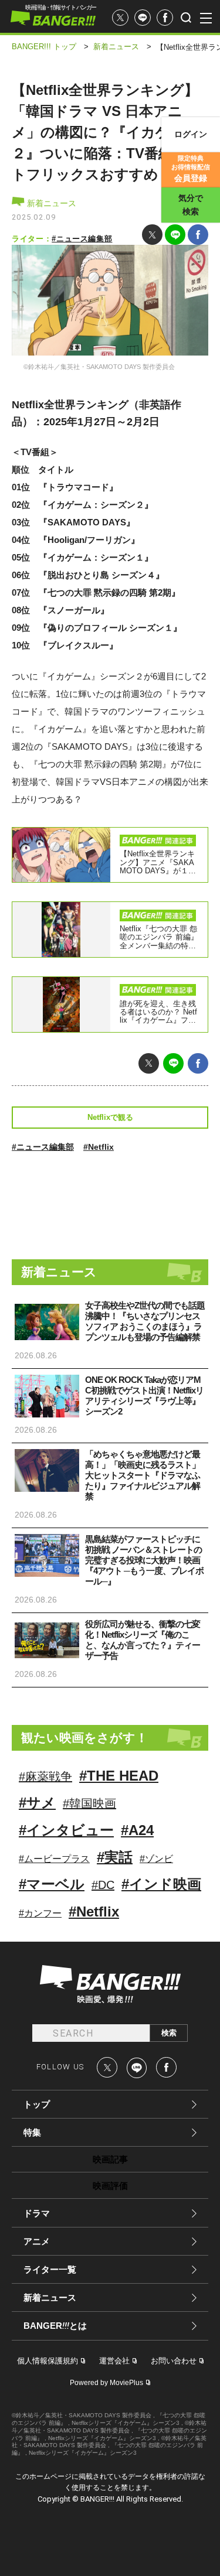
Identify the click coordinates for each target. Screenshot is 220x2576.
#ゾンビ (156, 1859)
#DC (103, 1885)
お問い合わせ (174, 2361)
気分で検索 (191, 205)
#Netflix (99, 1147)
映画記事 (110, 2159)
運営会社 (114, 2361)
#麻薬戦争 (45, 1776)
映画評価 (110, 2186)
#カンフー (40, 1913)
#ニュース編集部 (82, 239)
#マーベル (52, 1884)
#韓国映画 (89, 1803)
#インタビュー (66, 1830)
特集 (32, 2132)
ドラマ (37, 2213)
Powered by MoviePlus (106, 2383)
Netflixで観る (110, 1117)
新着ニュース (50, 203)
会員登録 (191, 169)
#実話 (115, 1857)
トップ (37, 2104)
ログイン (191, 134)
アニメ (37, 2241)
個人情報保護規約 (48, 2361)
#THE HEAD (119, 1776)
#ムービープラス (54, 1859)
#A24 (137, 1830)
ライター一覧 (50, 2269)
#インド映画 (161, 1884)
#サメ (37, 1803)
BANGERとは (55, 2326)
